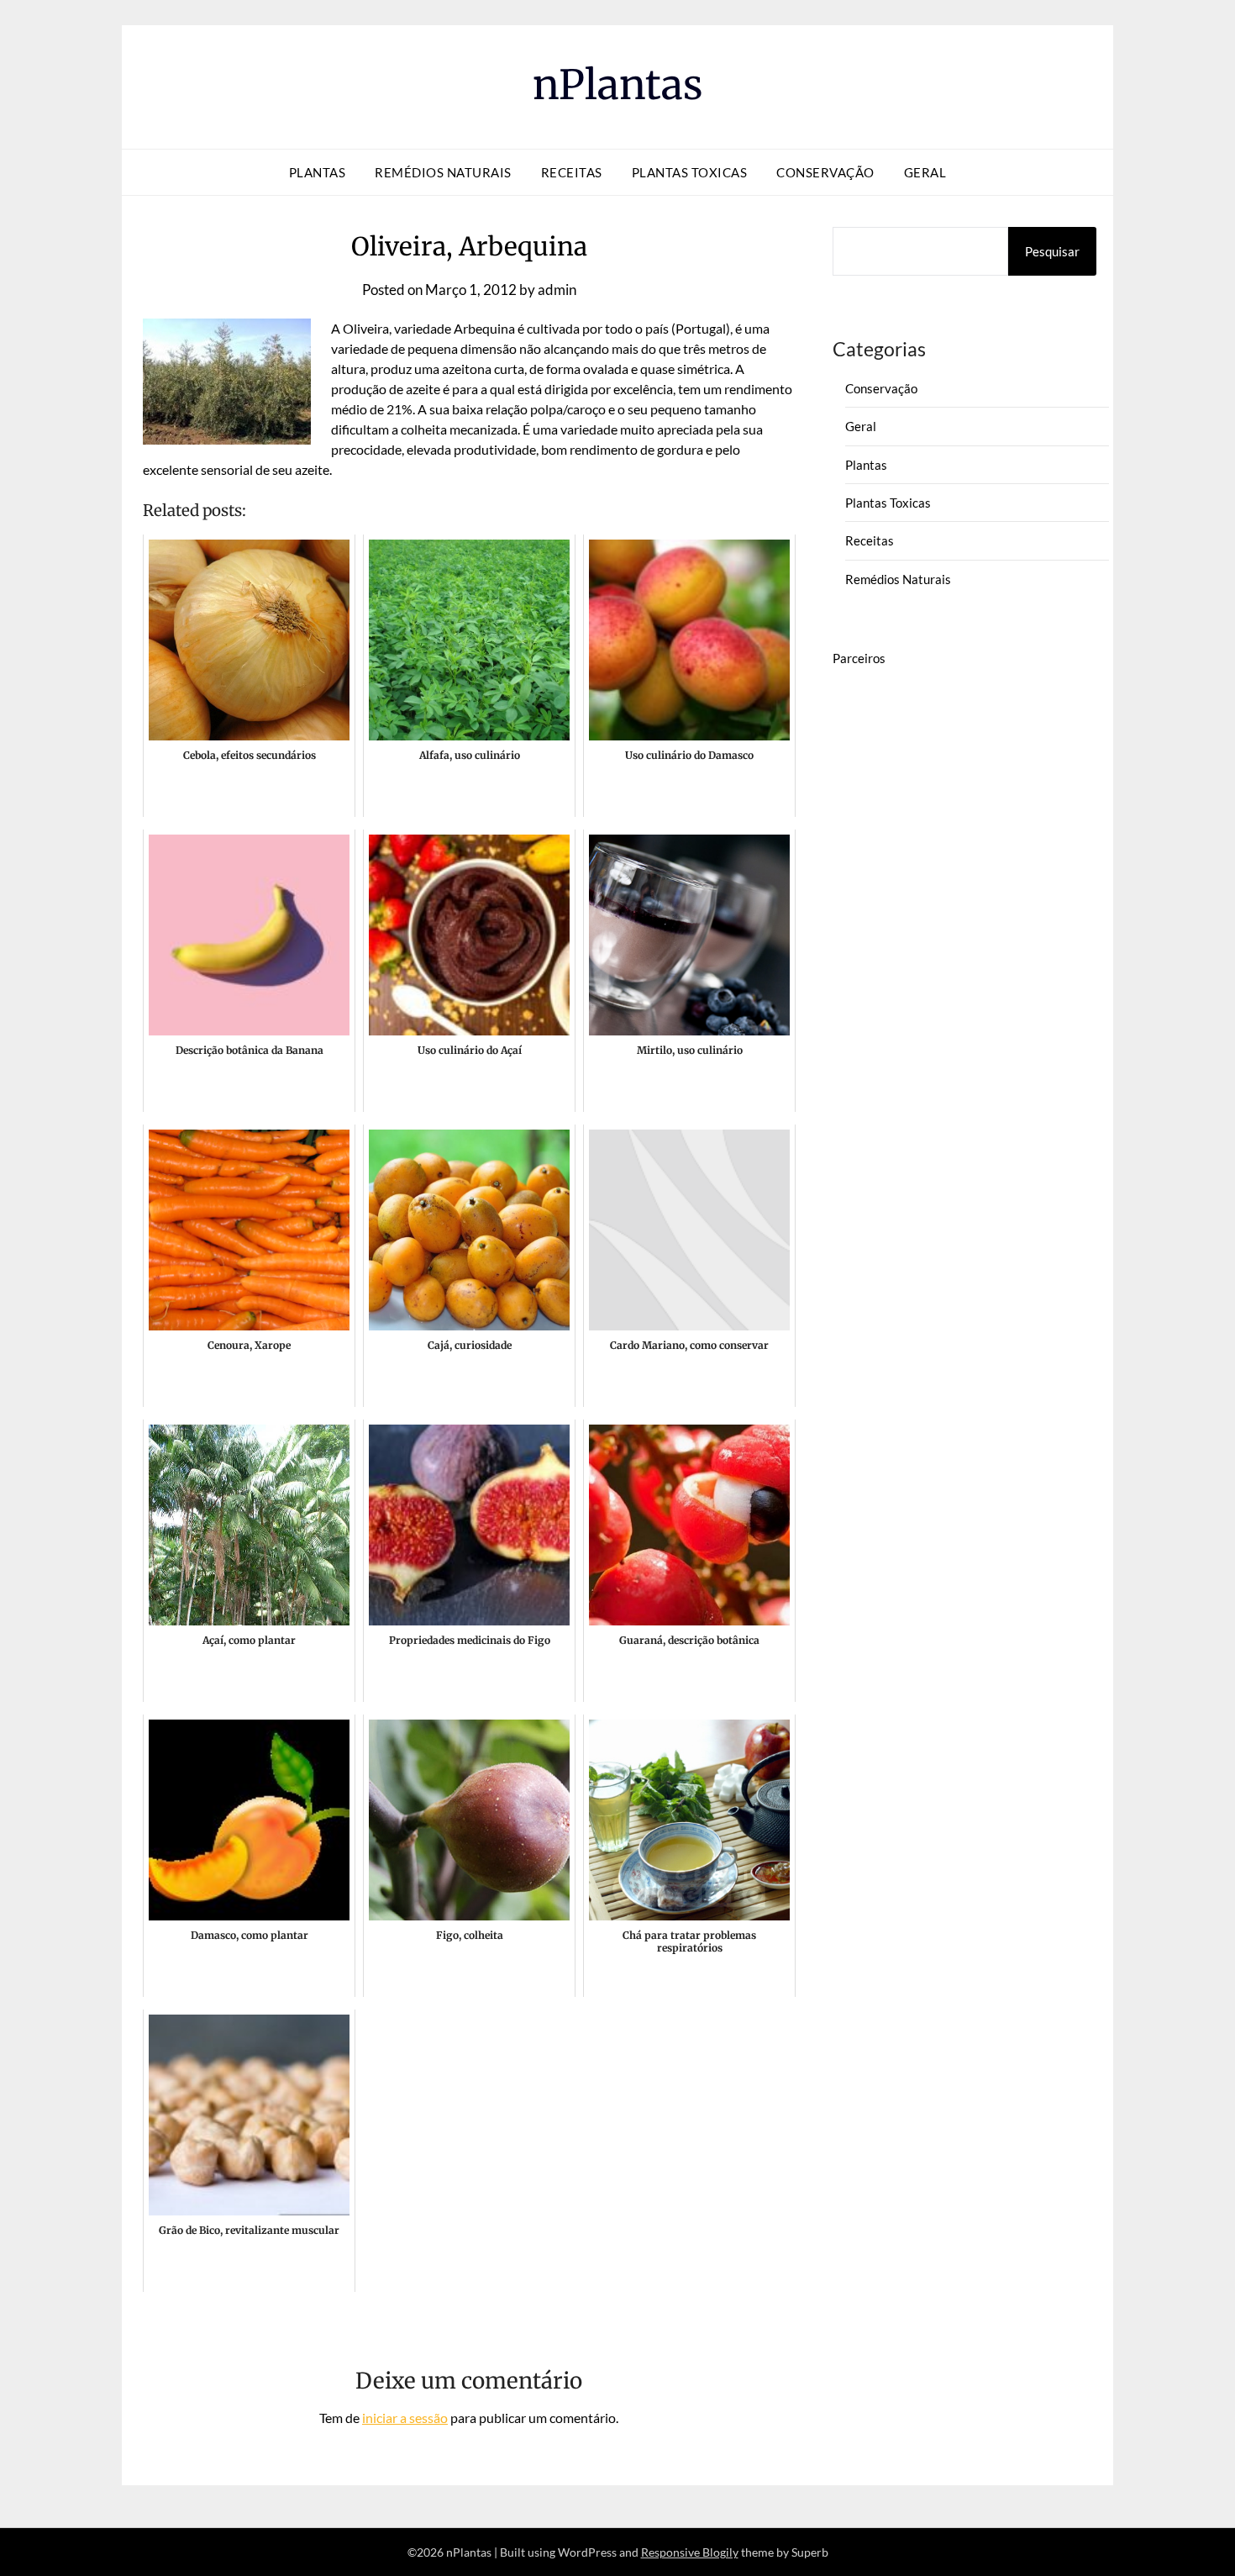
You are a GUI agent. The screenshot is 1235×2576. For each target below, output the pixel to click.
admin (557, 290)
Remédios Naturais (443, 172)
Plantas (318, 172)
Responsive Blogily (690, 2552)
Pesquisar (1052, 251)
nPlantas (618, 85)
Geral (925, 172)
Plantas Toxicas (690, 172)
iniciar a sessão (405, 2418)
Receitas (572, 172)
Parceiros (859, 658)
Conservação (825, 172)
